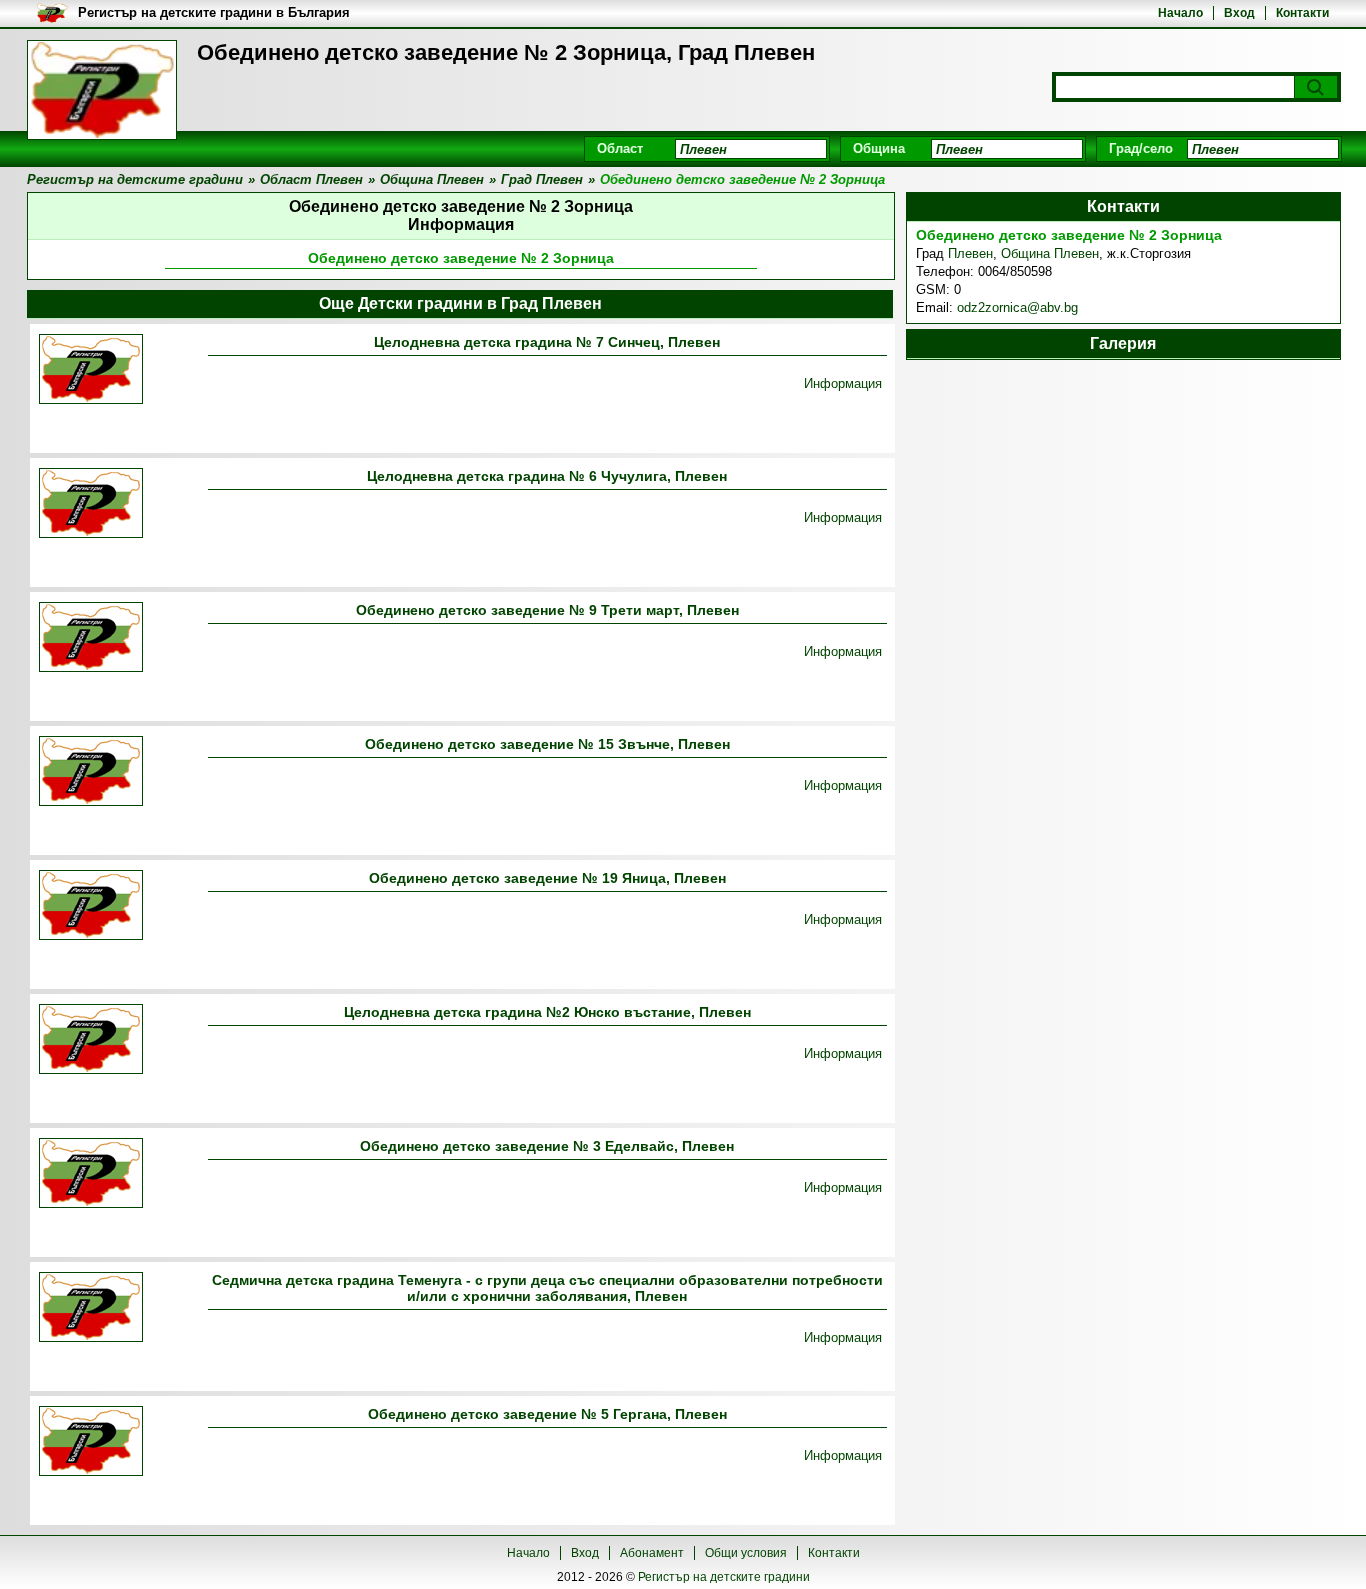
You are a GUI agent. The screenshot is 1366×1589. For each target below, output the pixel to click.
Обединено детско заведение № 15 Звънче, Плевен (547, 744)
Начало (1180, 13)
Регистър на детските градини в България (214, 12)
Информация (843, 383)
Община (879, 148)
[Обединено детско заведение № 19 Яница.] (91, 906)
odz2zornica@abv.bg (1017, 307)
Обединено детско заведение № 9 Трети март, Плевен (547, 610)
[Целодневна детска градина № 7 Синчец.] (91, 370)
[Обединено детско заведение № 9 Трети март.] (91, 638)
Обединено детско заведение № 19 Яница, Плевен (547, 878)
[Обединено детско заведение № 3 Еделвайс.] (91, 1174)
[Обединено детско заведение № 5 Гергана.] (91, 1442)
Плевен (970, 253)
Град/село (1141, 148)
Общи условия (746, 1553)
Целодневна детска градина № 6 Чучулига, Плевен (547, 476)
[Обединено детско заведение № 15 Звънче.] (91, 772)
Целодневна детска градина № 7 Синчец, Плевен (547, 342)
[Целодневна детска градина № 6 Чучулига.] (91, 504)
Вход (1239, 13)
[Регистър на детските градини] (102, 90)
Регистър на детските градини (724, 1577)
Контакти (1302, 13)
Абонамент (652, 1553)
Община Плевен (1050, 253)
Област (620, 148)
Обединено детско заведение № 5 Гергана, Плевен (547, 1414)
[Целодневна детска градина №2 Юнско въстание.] (91, 1040)
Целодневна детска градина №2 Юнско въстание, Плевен (547, 1012)
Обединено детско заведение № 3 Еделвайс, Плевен (547, 1146)
